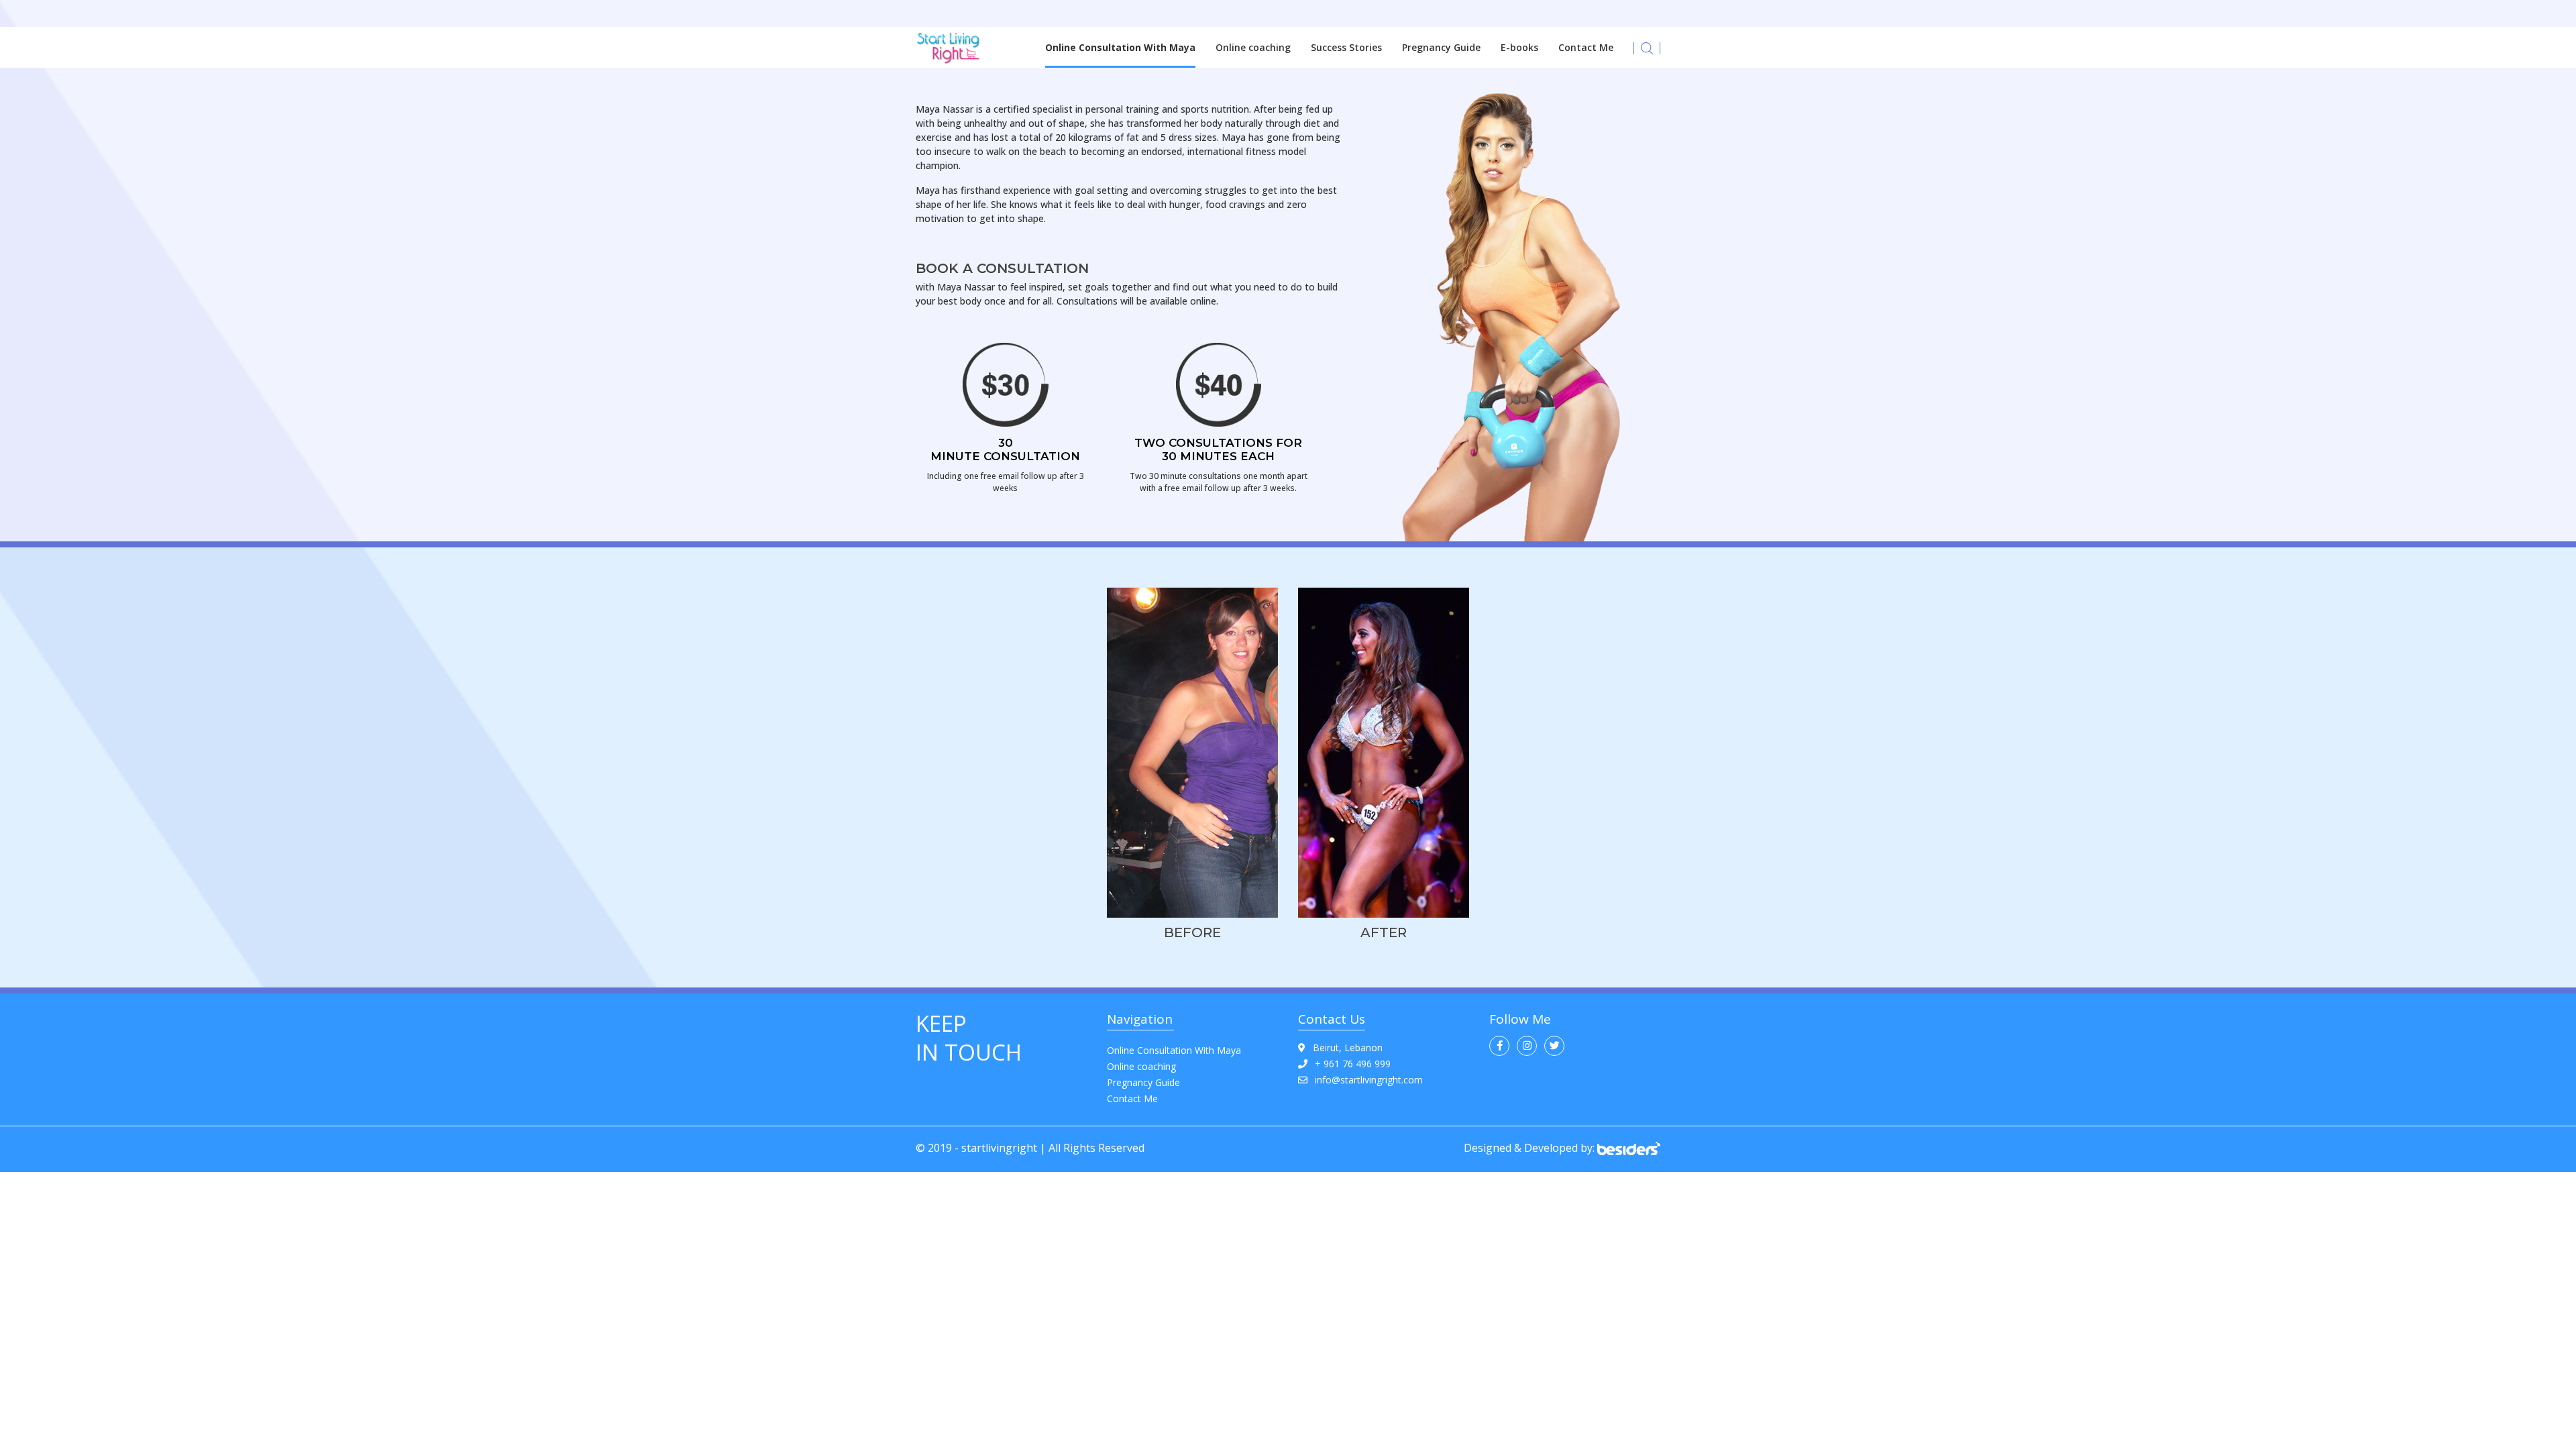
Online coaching (1253, 47)
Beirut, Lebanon (1348, 1048)
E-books (1519, 47)
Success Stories (1346, 47)
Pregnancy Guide (1441, 47)
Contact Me (1586, 47)
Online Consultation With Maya (1120, 47)
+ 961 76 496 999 (1353, 1064)
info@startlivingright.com (1369, 1080)
